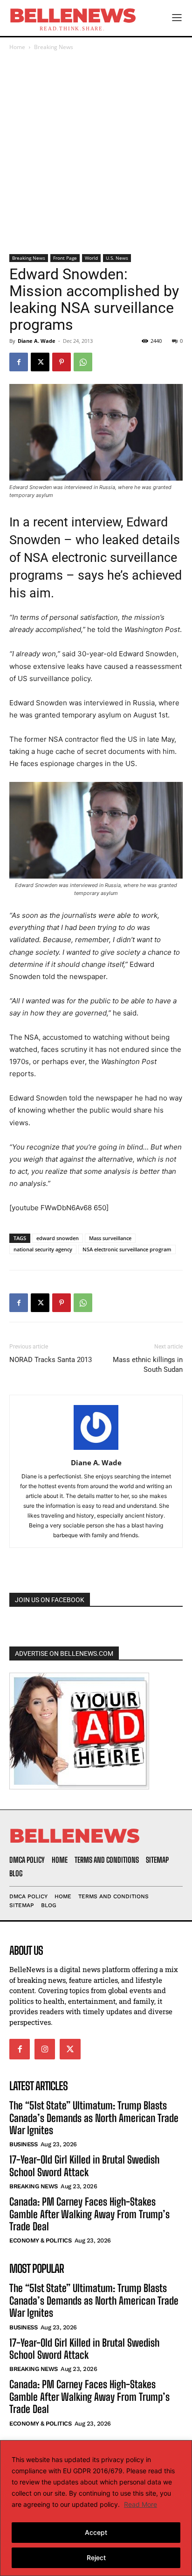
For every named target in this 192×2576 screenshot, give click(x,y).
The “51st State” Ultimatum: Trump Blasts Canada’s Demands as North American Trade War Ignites (94, 2118)
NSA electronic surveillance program (127, 1249)
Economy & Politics (40, 2240)
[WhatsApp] (83, 362)
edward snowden (58, 1238)
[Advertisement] (96, 153)
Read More (141, 2504)
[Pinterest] (62, 362)
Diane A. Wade (37, 341)
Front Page (65, 258)
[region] (96, 2508)
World (91, 258)
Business (23, 2144)
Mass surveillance (110, 1238)
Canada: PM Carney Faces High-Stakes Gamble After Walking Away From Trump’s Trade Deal (89, 2214)
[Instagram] (45, 2049)
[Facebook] (19, 362)
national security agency (43, 1249)
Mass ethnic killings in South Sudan (148, 1365)
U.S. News (117, 258)
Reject (96, 2558)
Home (17, 47)
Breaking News (54, 47)
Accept (96, 2532)
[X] (40, 362)
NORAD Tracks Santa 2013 (51, 1360)
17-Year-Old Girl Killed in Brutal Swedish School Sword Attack (84, 2166)
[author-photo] (96, 1450)
